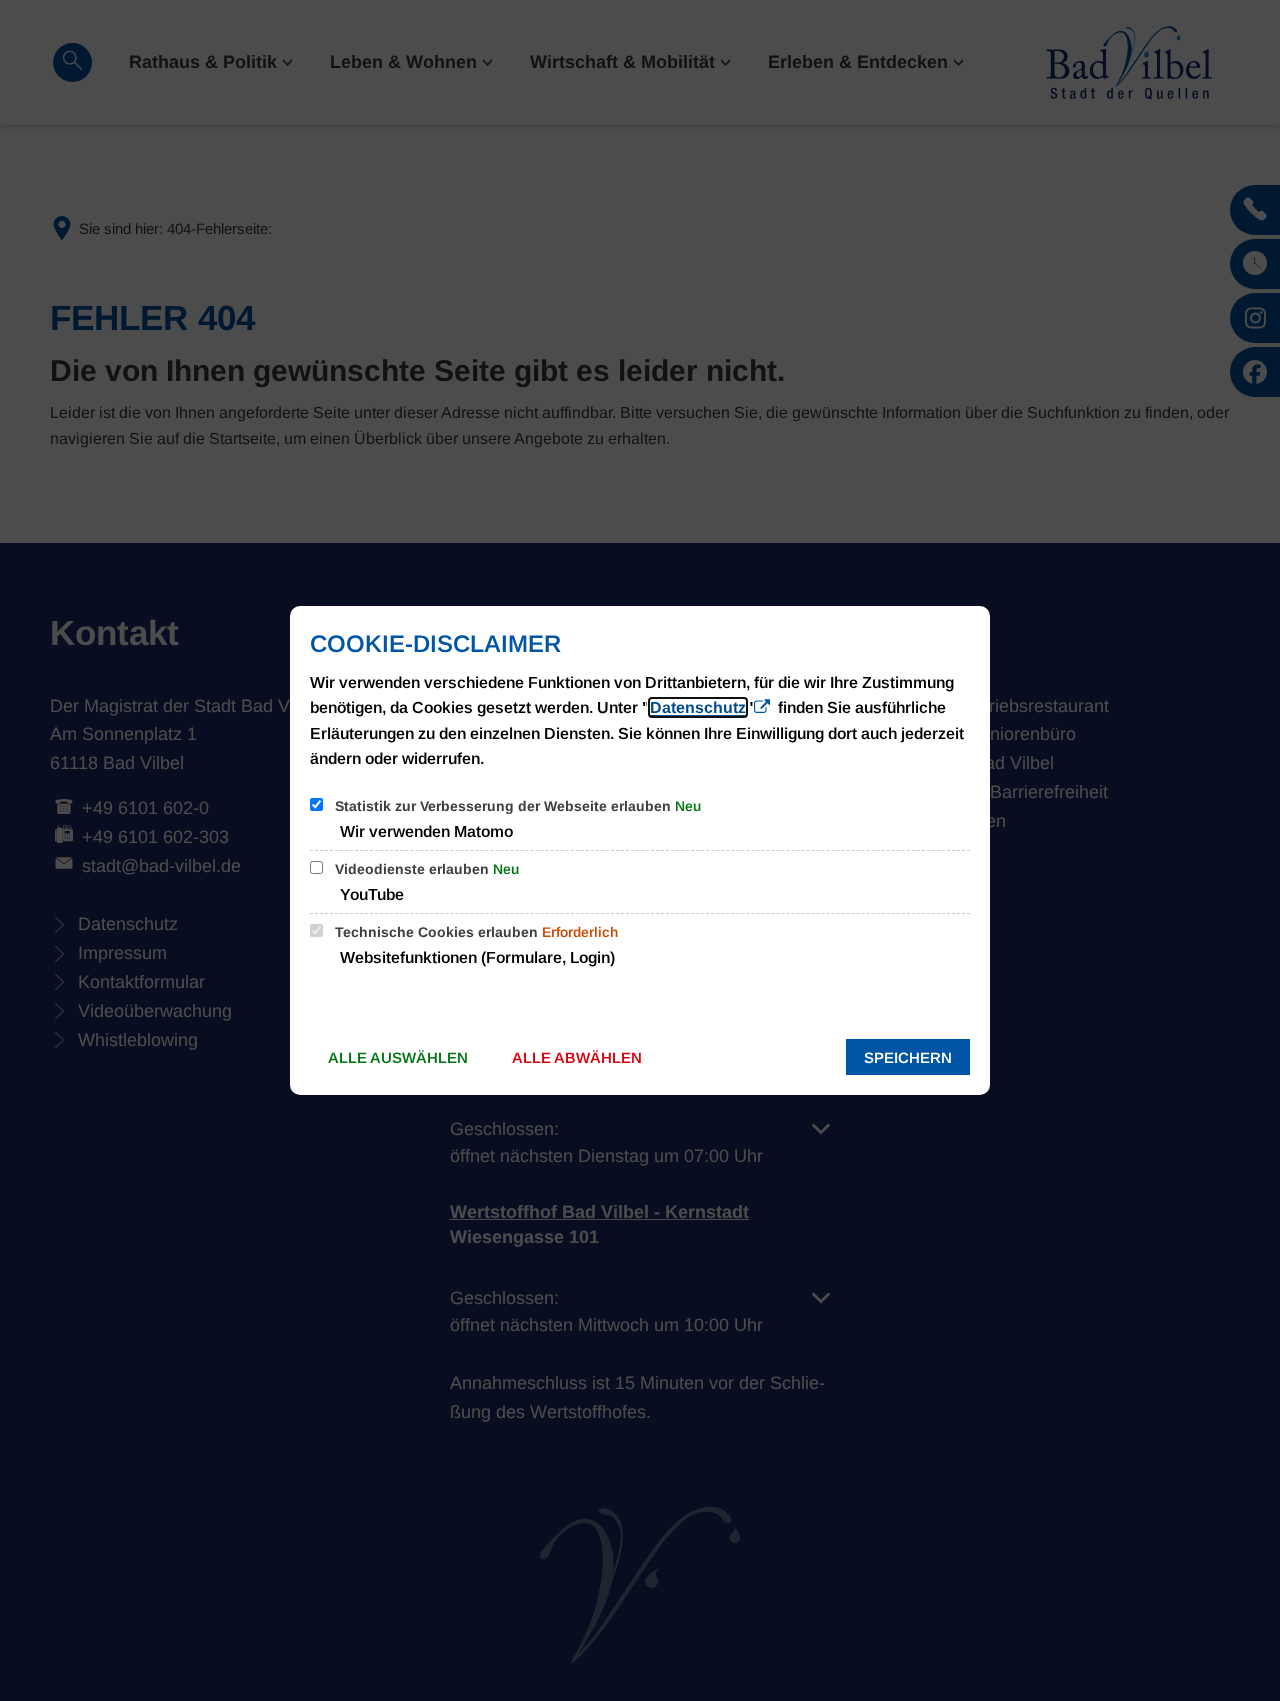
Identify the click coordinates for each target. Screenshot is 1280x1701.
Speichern (908, 1057)
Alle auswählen (398, 1057)
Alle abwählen (577, 1057)
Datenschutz (698, 707)
